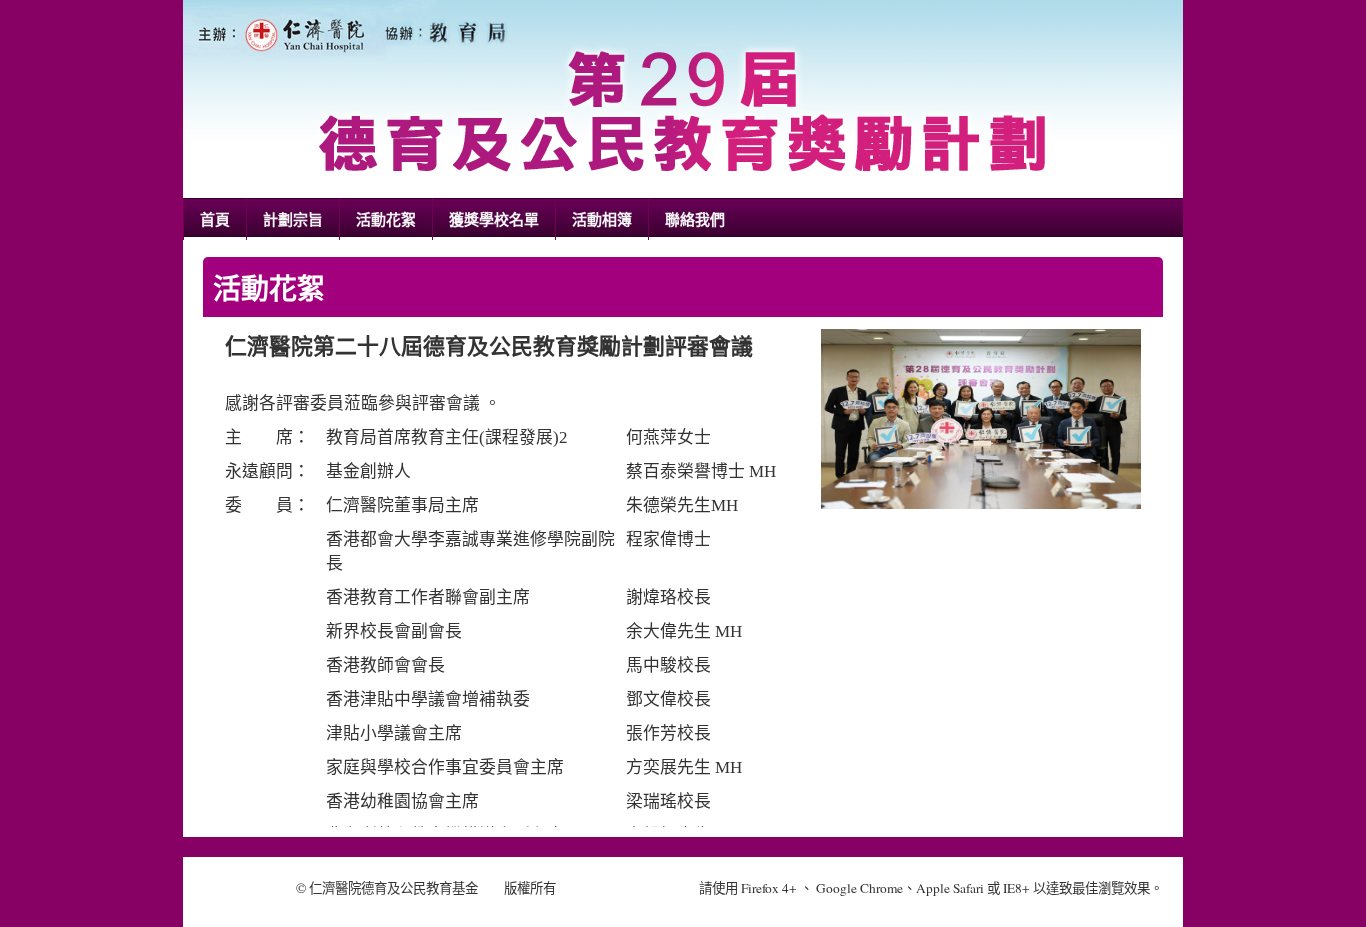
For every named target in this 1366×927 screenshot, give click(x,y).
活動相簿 (602, 219)
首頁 (215, 219)
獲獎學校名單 (494, 219)
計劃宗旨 (293, 219)
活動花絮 (386, 219)
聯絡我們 (695, 219)
